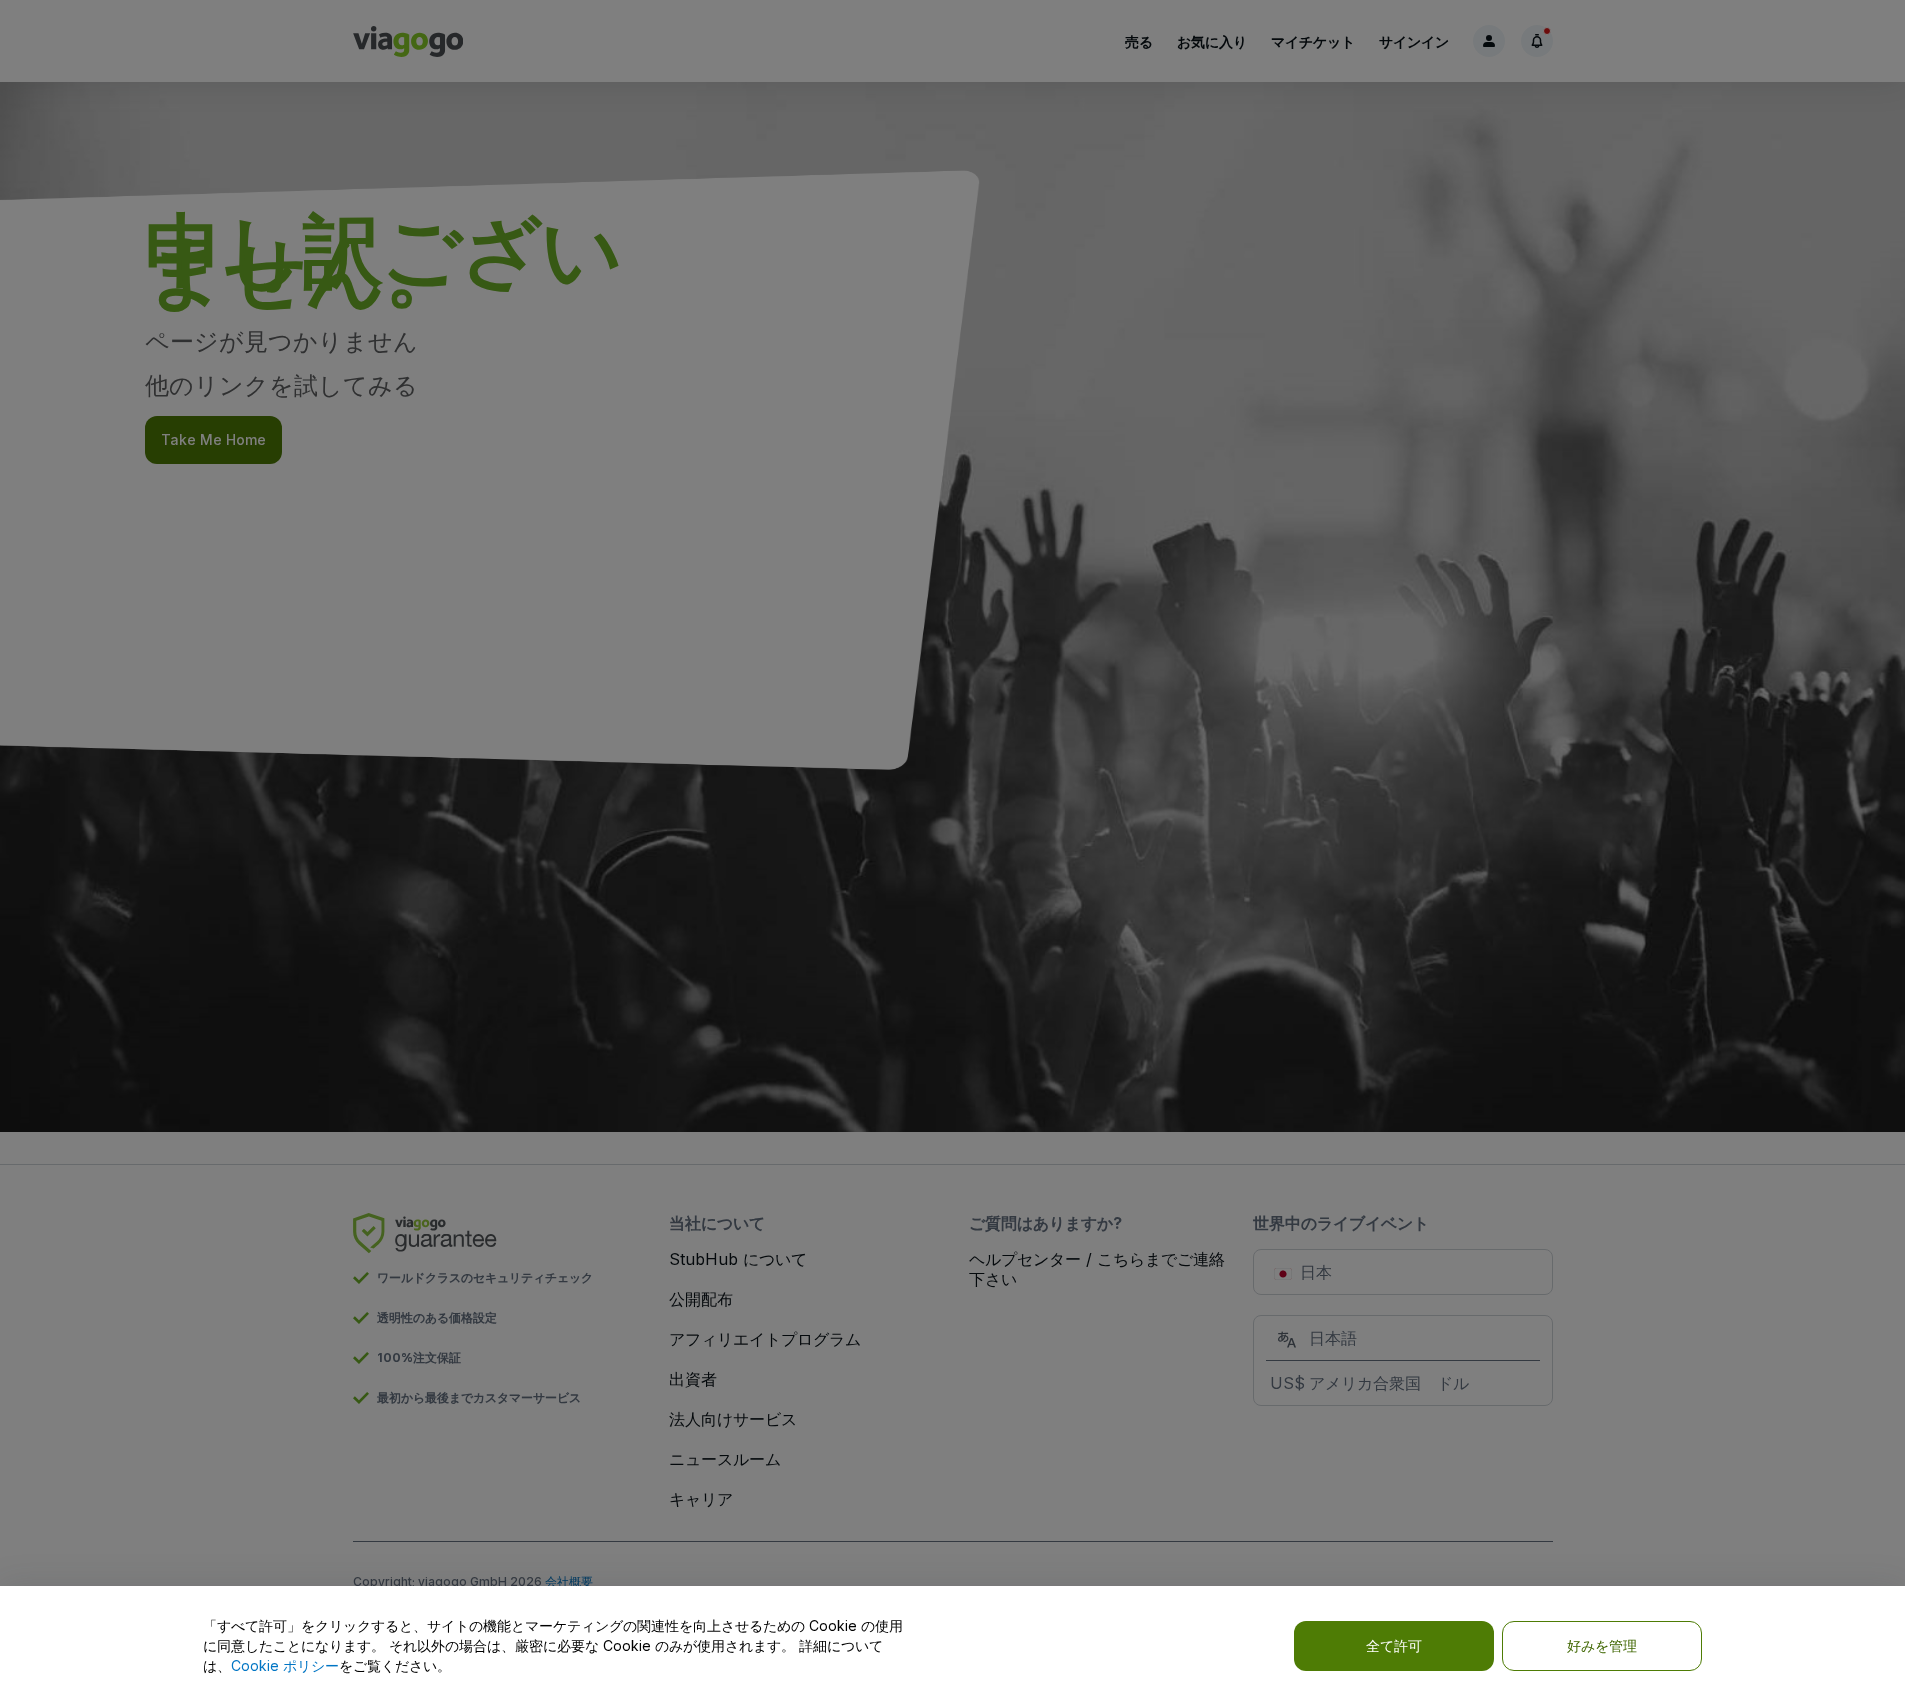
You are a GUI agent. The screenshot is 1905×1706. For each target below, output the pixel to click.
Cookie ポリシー (285, 1665)
